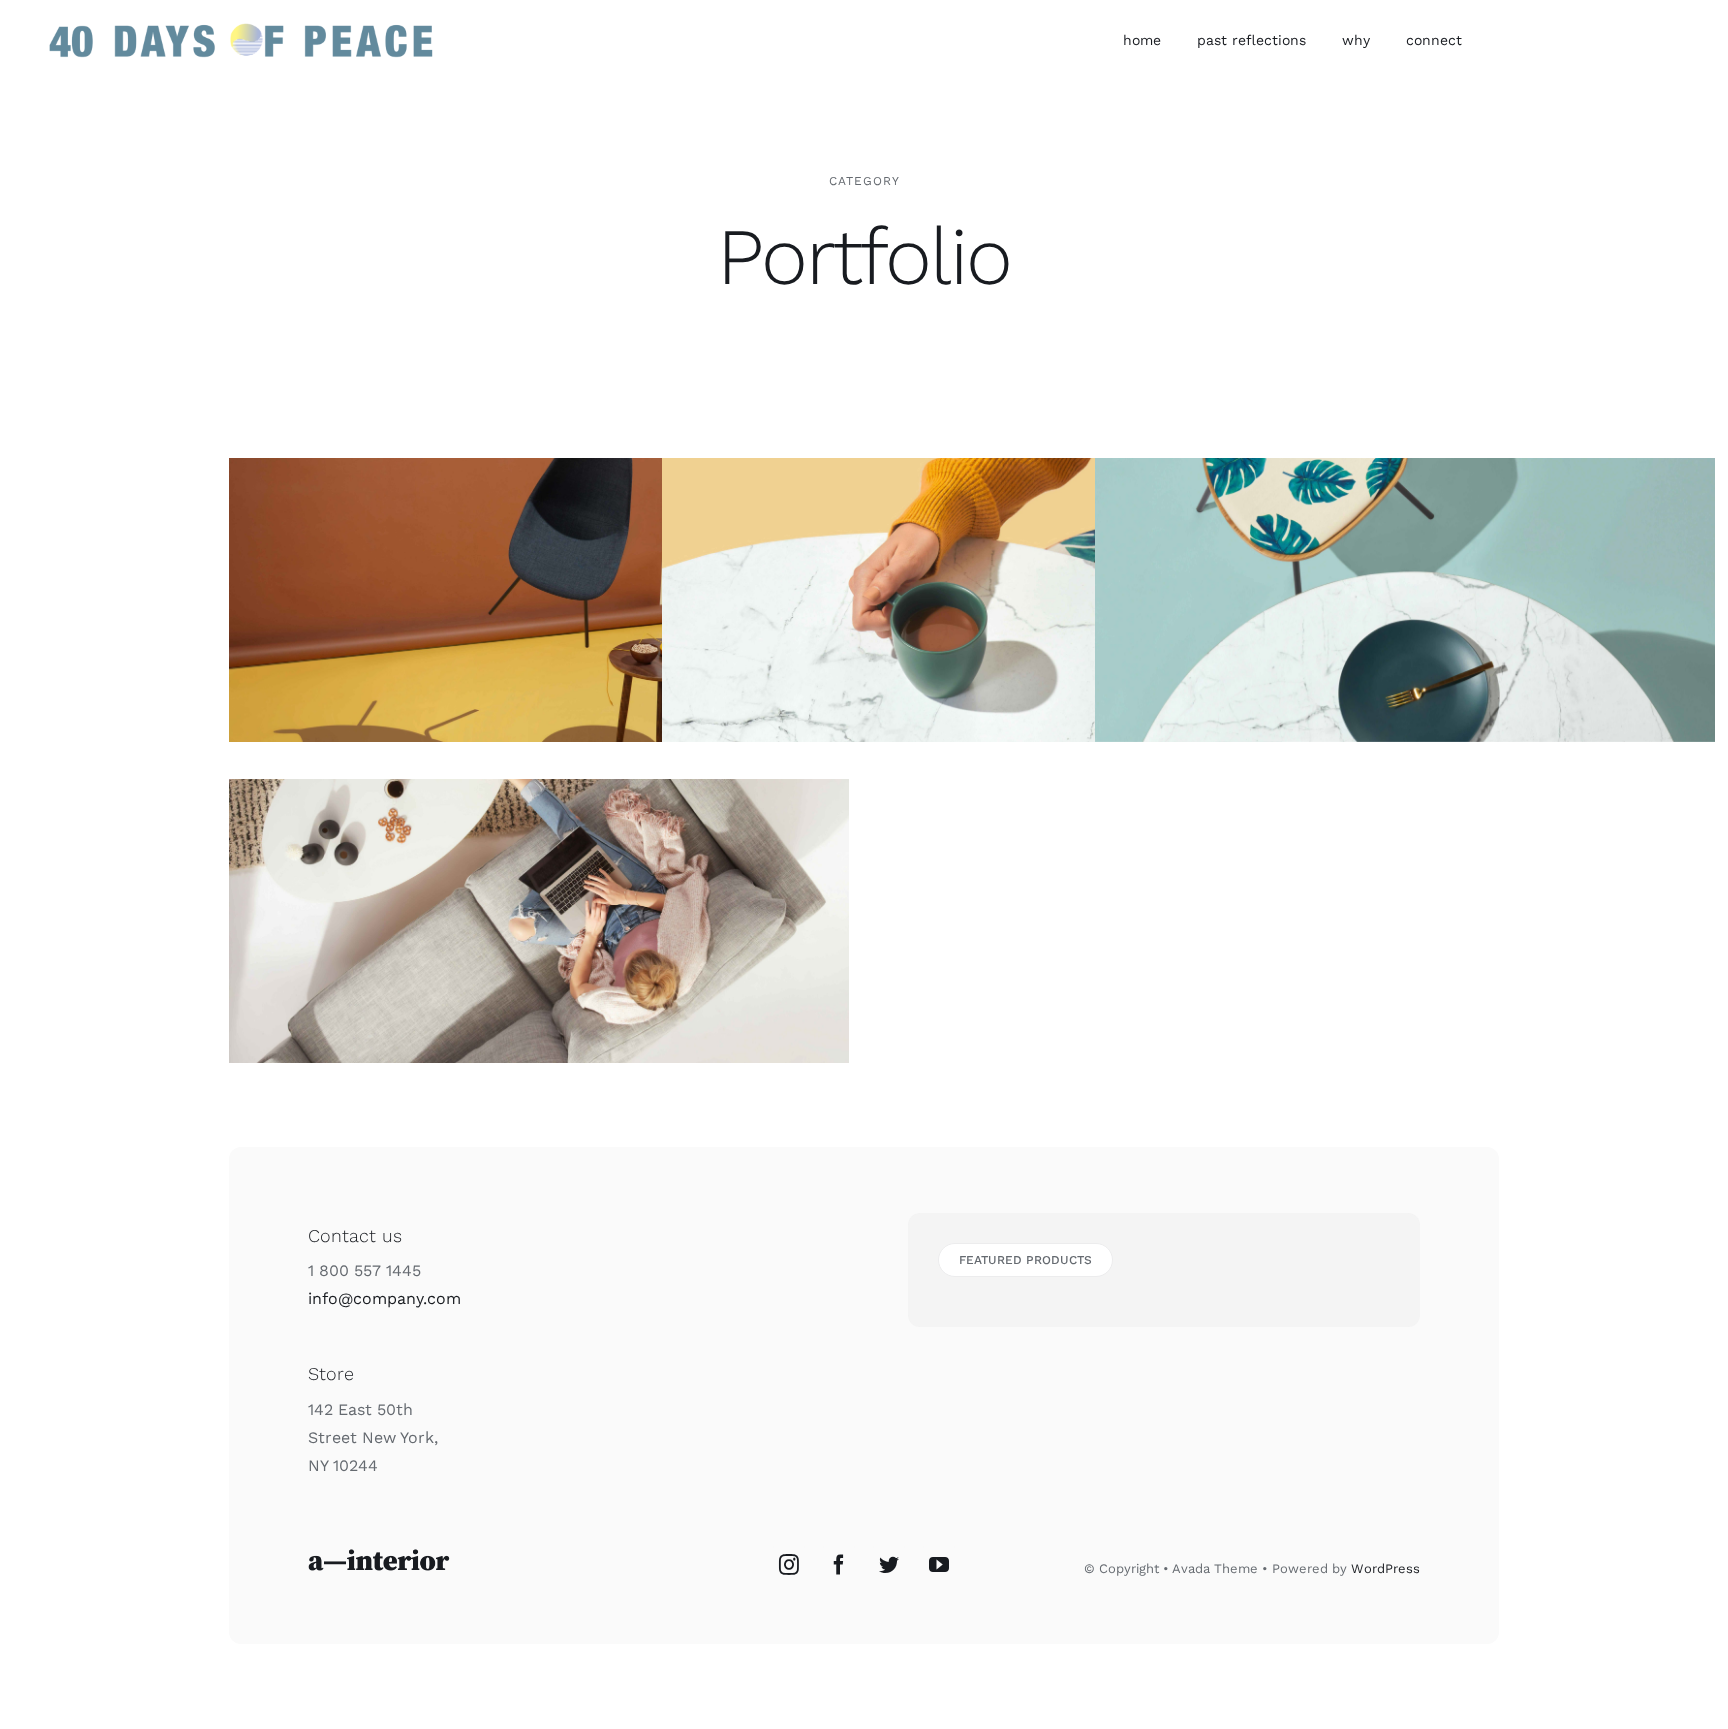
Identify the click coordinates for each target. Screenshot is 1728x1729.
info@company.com (384, 1298)
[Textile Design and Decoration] (539, 921)
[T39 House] (1405, 600)
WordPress (1385, 1568)
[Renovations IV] (972, 600)
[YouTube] (939, 1565)
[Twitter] (889, 1565)
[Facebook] (839, 1565)
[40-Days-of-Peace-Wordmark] (240, 22)
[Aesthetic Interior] (539, 600)
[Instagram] (789, 1565)
